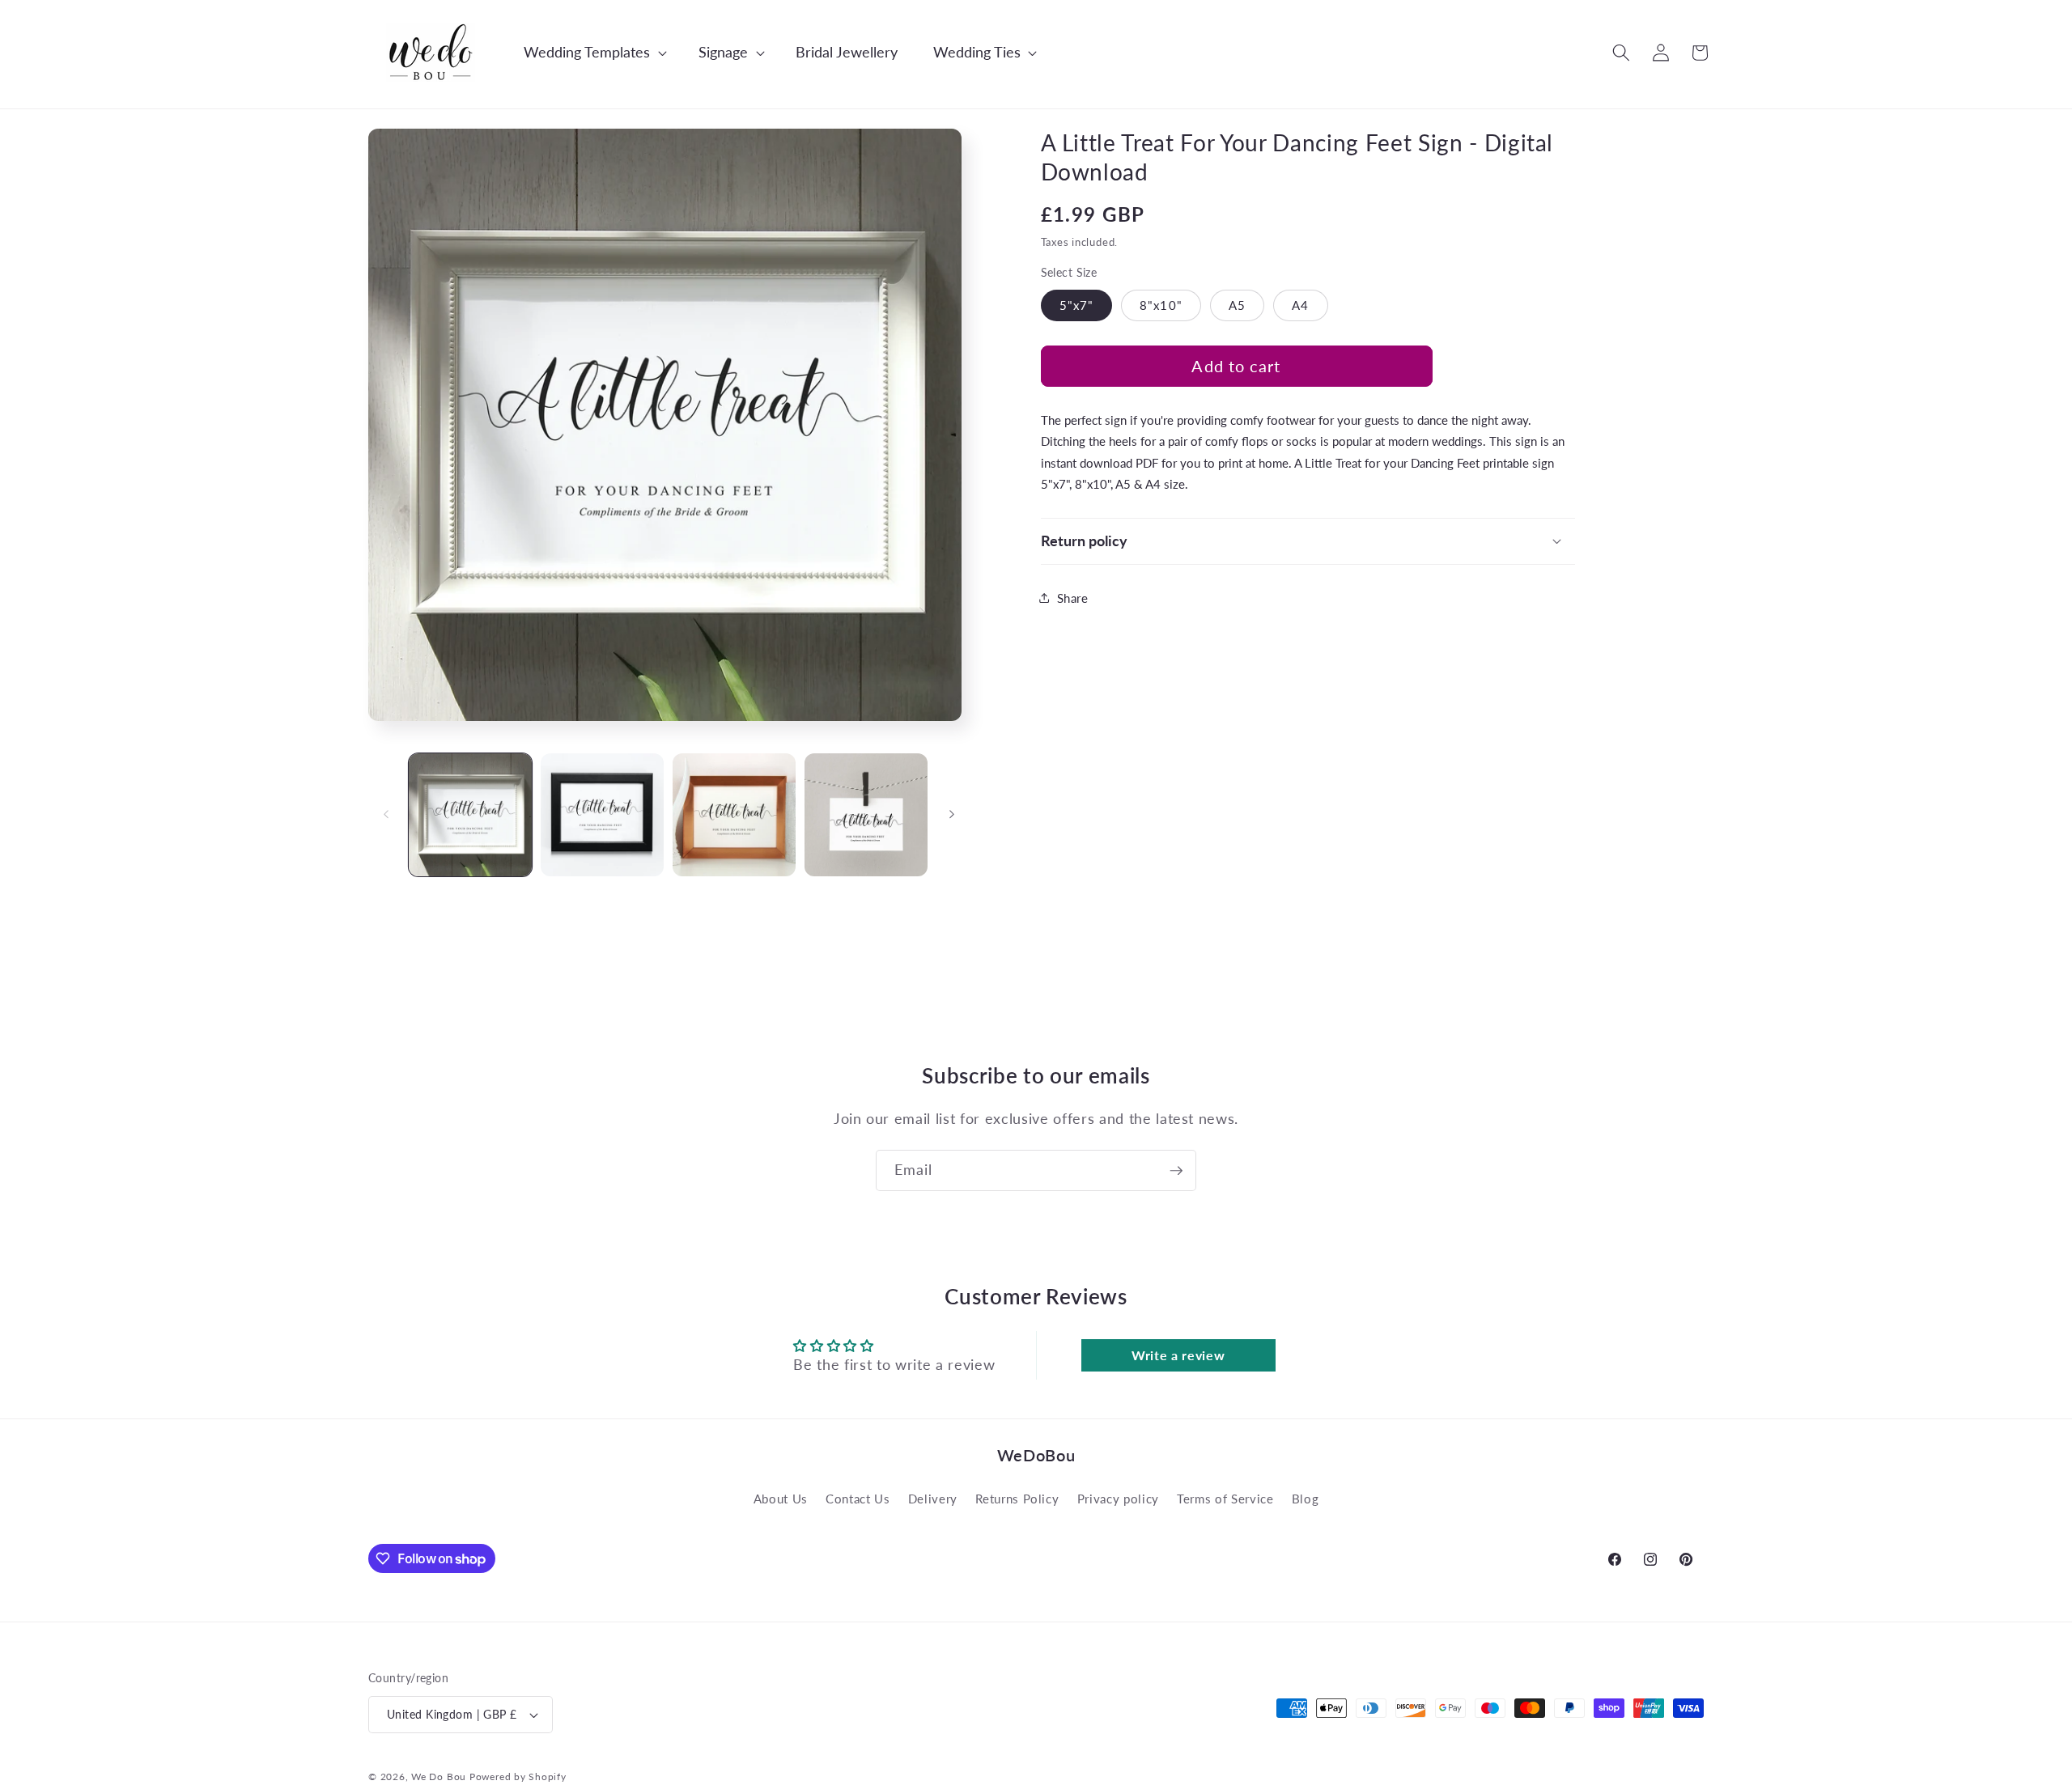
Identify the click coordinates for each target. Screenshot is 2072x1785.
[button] (587, 52)
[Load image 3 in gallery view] (734, 815)
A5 (1237, 304)
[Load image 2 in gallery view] (602, 815)
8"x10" (1161, 304)
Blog (1306, 1499)
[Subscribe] (1176, 1171)
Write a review (1178, 1355)
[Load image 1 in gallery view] (470, 815)
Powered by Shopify (518, 1777)
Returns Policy (1017, 1499)
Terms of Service (1225, 1499)
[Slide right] (952, 815)
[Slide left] (386, 815)
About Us (781, 1499)
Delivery (933, 1499)
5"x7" (1077, 304)
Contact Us (858, 1499)
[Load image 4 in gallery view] (866, 815)
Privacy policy (1118, 1499)
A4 (1300, 304)
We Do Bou (439, 1777)
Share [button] (1073, 597)
